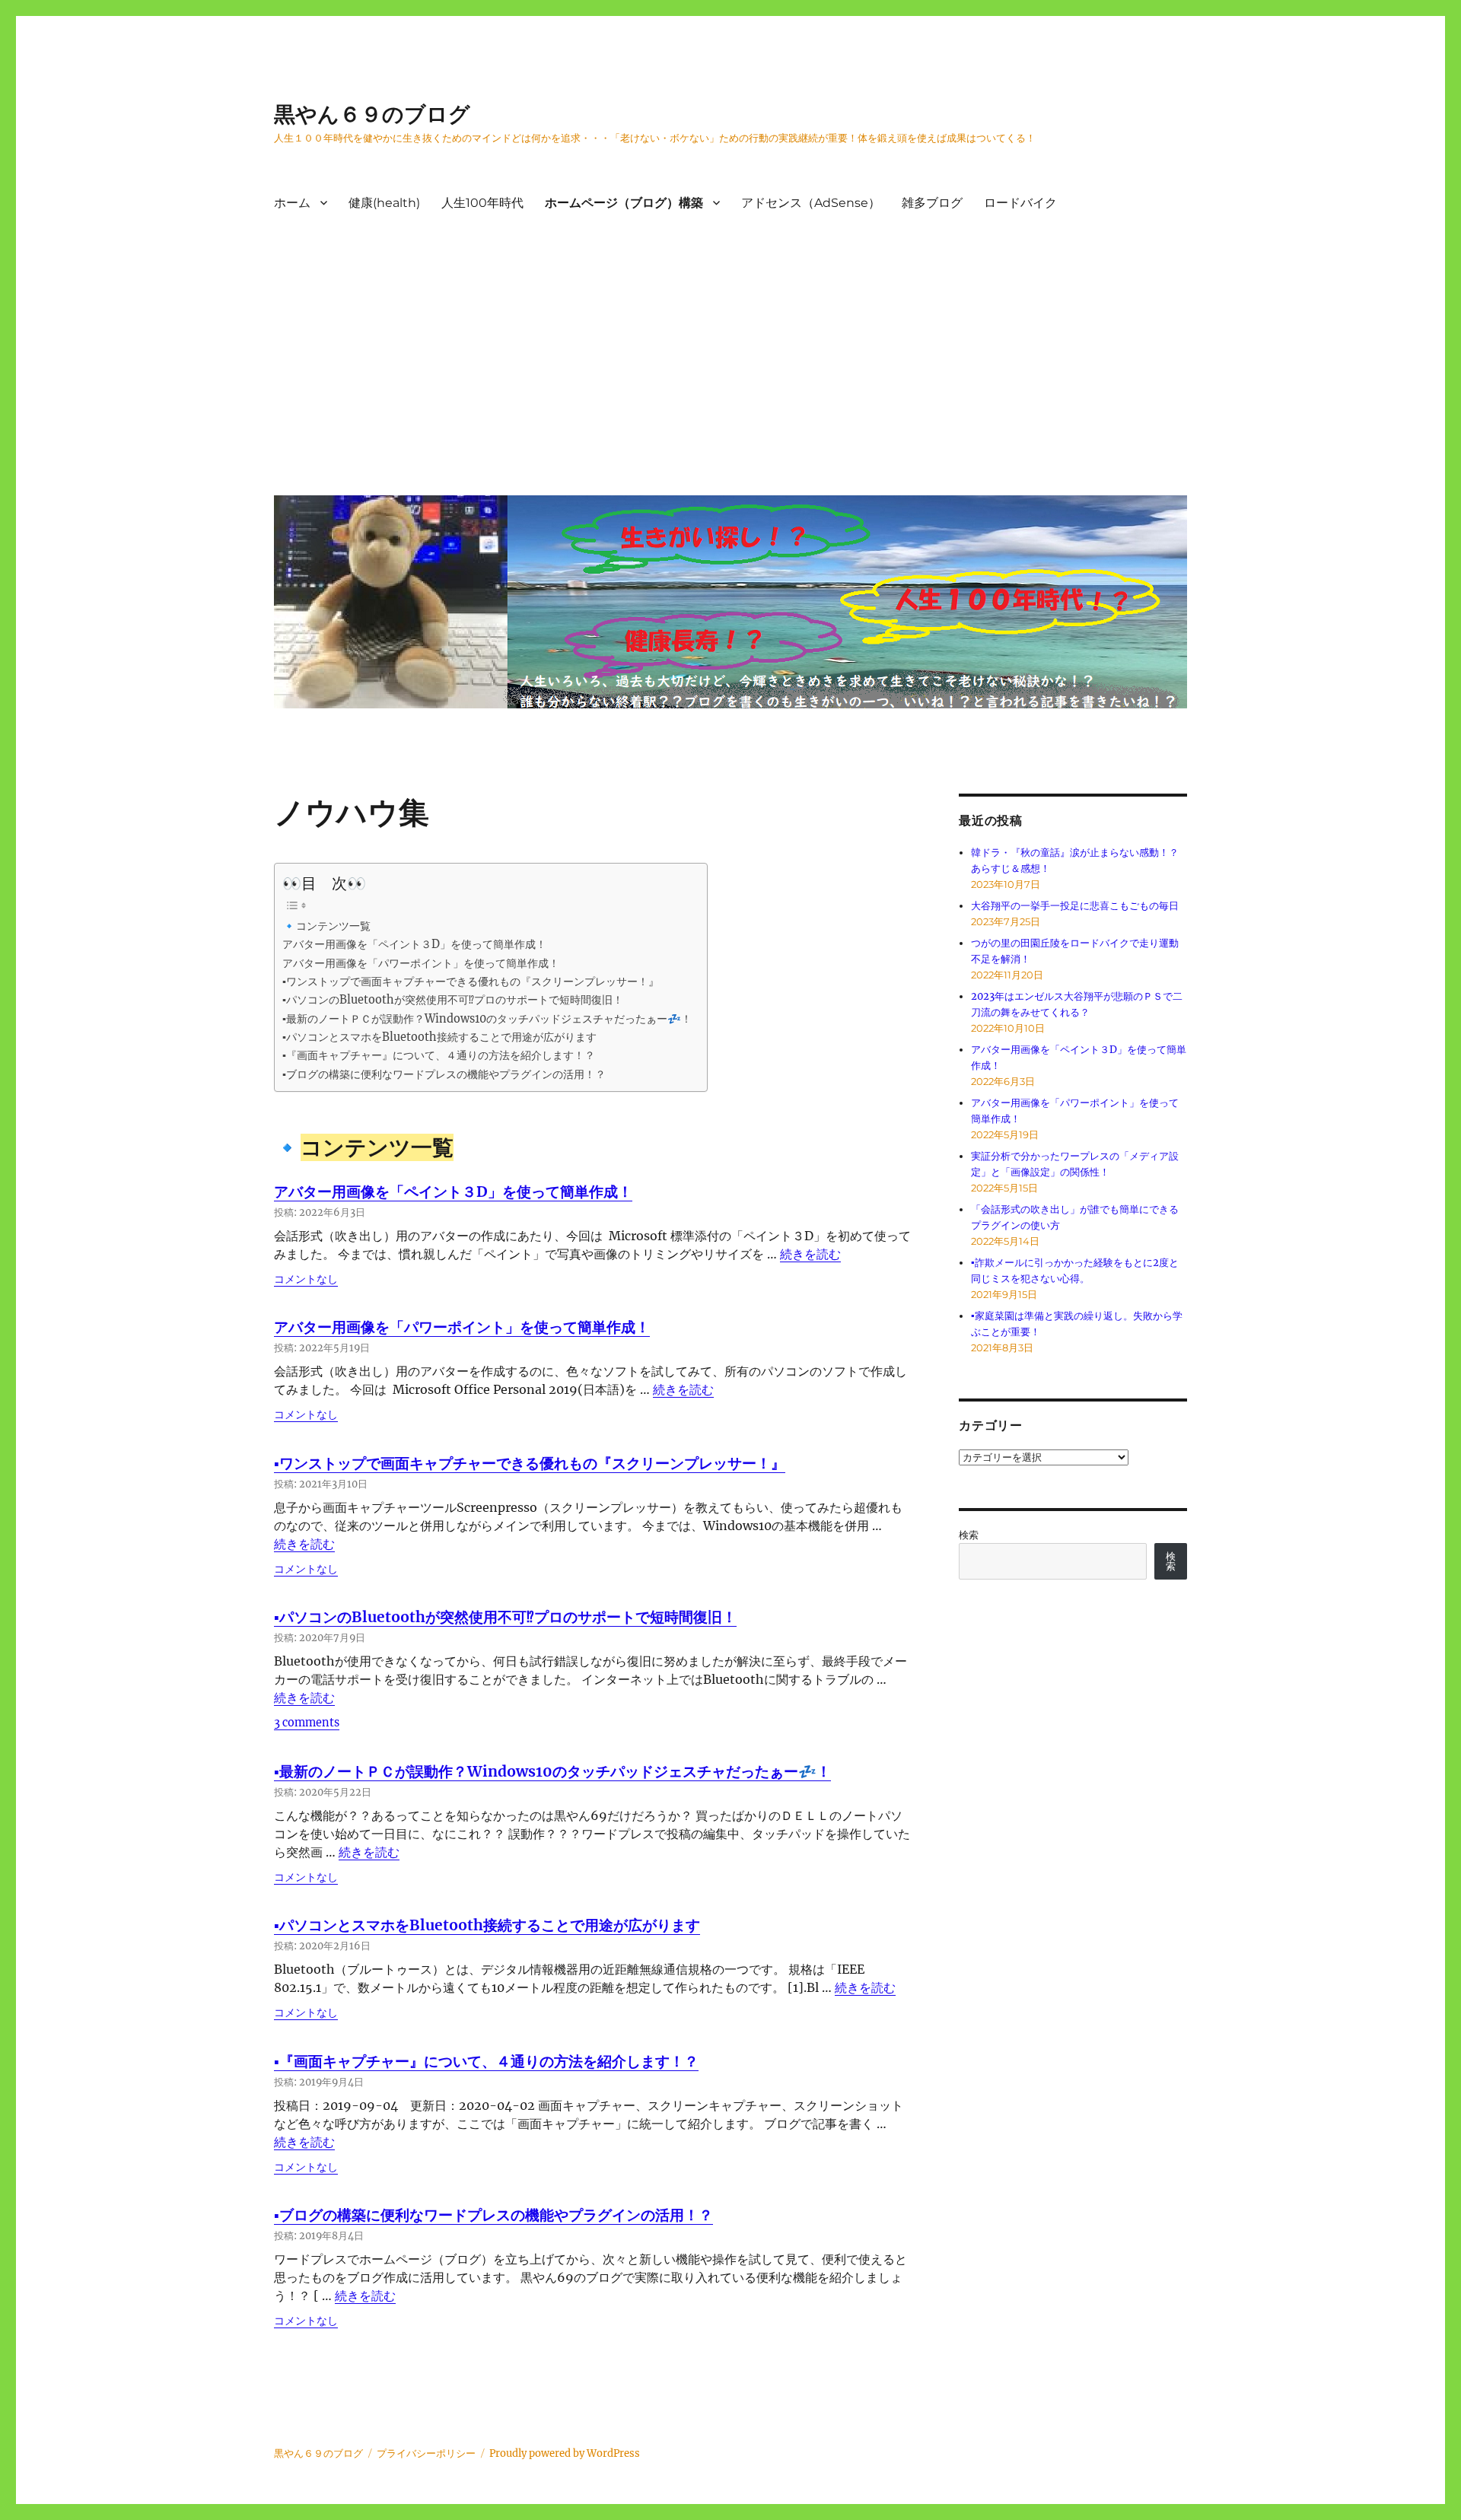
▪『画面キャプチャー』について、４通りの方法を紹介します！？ (439, 1055)
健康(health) (384, 203)
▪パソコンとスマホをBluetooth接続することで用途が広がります (439, 1037)
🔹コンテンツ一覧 (326, 926)
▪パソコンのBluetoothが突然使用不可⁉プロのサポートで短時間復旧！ (453, 1000)
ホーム (292, 203)
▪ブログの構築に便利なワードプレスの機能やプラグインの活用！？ (444, 1074)
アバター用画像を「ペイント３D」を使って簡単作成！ (414, 944)
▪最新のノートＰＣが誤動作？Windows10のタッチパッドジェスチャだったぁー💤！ (487, 1019)
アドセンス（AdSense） (811, 203)
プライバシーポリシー (426, 2453)
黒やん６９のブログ (372, 114)
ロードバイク (1020, 203)
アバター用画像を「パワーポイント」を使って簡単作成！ (421, 963)
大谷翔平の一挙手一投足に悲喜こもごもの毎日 (1075, 906)
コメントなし (306, 1279)
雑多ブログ (932, 203)
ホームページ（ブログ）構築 (624, 203)
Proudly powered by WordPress (565, 2453)
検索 (969, 1535)
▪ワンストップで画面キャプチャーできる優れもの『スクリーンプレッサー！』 (471, 982)
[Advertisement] (734, 369)
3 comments (307, 1723)
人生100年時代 (482, 203)
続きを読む (810, 1254)
